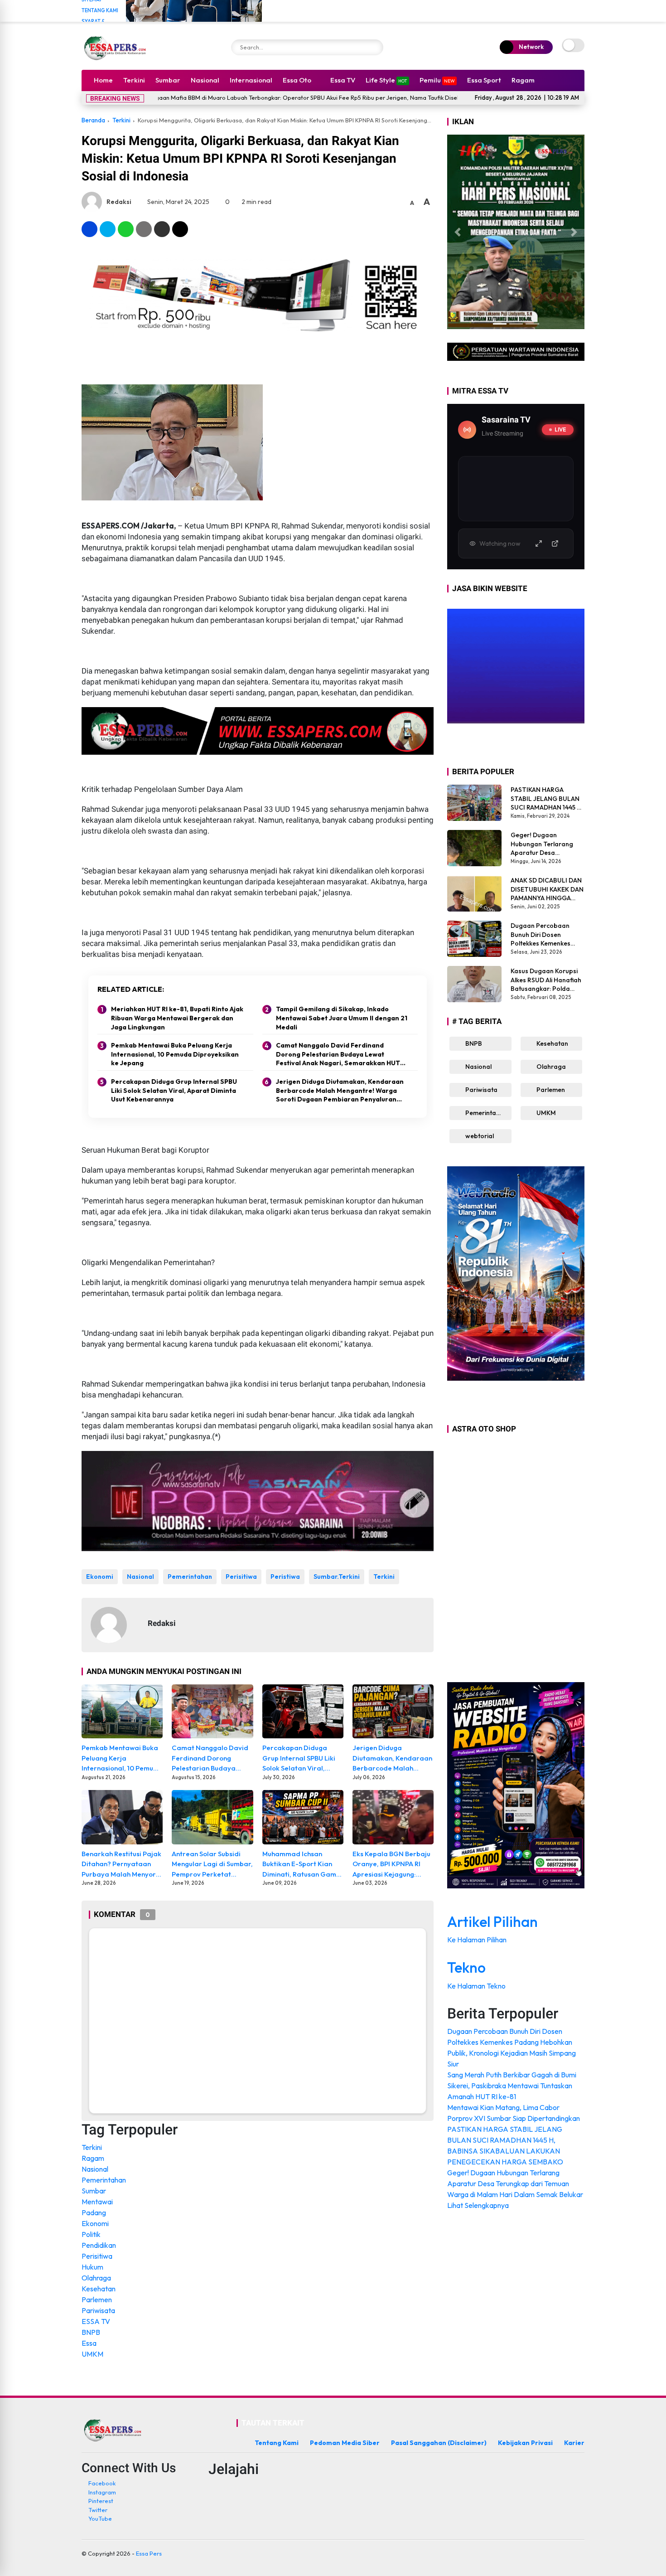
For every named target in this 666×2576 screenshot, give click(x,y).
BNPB (91, 2332)
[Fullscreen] (539, 543)
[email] (162, 229)
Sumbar (168, 80)
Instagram (102, 2492)
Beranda (93, 120)
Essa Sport (484, 80)
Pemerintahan (190, 1577)
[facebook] (89, 229)
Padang (94, 2212)
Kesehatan (99, 2289)
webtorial (479, 1136)
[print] (144, 229)
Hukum (92, 2267)
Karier (574, 2443)
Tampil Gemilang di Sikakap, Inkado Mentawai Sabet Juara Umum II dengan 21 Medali (342, 1018)
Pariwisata (98, 2310)
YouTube (100, 2518)
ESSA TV (96, 2321)
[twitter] (108, 229)
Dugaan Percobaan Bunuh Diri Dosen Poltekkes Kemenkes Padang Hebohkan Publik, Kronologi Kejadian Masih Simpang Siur (547, 935)
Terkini (134, 80)
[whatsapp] (126, 229)
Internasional (251, 80)
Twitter (98, 2510)
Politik (91, 2234)
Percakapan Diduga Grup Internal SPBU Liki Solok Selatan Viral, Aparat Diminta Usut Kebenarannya (174, 1090)
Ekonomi (100, 1577)
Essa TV (343, 80)
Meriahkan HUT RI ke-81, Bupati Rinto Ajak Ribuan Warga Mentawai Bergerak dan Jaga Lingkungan (177, 1018)
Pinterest (101, 2501)
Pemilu (437, 80)
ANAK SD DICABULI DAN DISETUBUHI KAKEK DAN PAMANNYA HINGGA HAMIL (547, 890)
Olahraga (96, 2278)
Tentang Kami (100, 10)
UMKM (92, 2354)
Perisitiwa (241, 1577)
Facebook (102, 2483)
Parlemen (97, 2299)
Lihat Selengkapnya (479, 2205)
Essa (89, 2343)
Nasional (205, 80)
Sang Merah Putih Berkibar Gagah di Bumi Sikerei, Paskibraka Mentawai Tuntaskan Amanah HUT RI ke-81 (512, 2086)
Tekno (466, 1967)
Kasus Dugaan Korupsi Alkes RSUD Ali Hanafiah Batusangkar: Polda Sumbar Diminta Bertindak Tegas (546, 980)
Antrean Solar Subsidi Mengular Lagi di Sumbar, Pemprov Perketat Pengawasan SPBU (212, 1865)
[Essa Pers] (116, 47)
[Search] (374, 47)
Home (103, 80)
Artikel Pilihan (492, 1921)
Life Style (386, 80)
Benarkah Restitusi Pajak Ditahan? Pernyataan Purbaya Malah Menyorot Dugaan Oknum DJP (122, 1865)
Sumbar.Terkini (337, 1577)
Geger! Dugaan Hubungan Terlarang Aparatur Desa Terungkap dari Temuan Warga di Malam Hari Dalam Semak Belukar (546, 844)
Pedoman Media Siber (345, 2443)
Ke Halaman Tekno (477, 1986)
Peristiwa (285, 1577)
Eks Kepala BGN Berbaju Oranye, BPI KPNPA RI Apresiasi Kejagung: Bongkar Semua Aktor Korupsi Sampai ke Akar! (391, 1865)
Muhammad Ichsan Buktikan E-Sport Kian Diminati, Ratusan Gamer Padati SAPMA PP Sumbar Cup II (303, 1865)
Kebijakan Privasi (525, 2443)
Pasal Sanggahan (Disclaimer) (439, 2443)
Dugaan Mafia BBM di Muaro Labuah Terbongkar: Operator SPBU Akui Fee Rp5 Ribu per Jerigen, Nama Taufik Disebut (209, 97)
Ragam (523, 80)
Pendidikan (99, 2245)
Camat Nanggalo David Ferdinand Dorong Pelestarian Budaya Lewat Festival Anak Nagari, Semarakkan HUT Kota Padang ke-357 (338, 1055)
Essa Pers (149, 2553)
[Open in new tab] (555, 543)
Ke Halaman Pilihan (478, 1940)
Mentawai (97, 2202)
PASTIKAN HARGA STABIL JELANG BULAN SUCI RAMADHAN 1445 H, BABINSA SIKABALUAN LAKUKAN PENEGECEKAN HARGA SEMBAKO (547, 799)
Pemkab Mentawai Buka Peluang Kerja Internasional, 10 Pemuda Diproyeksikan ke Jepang (175, 1054)
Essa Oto (297, 80)
